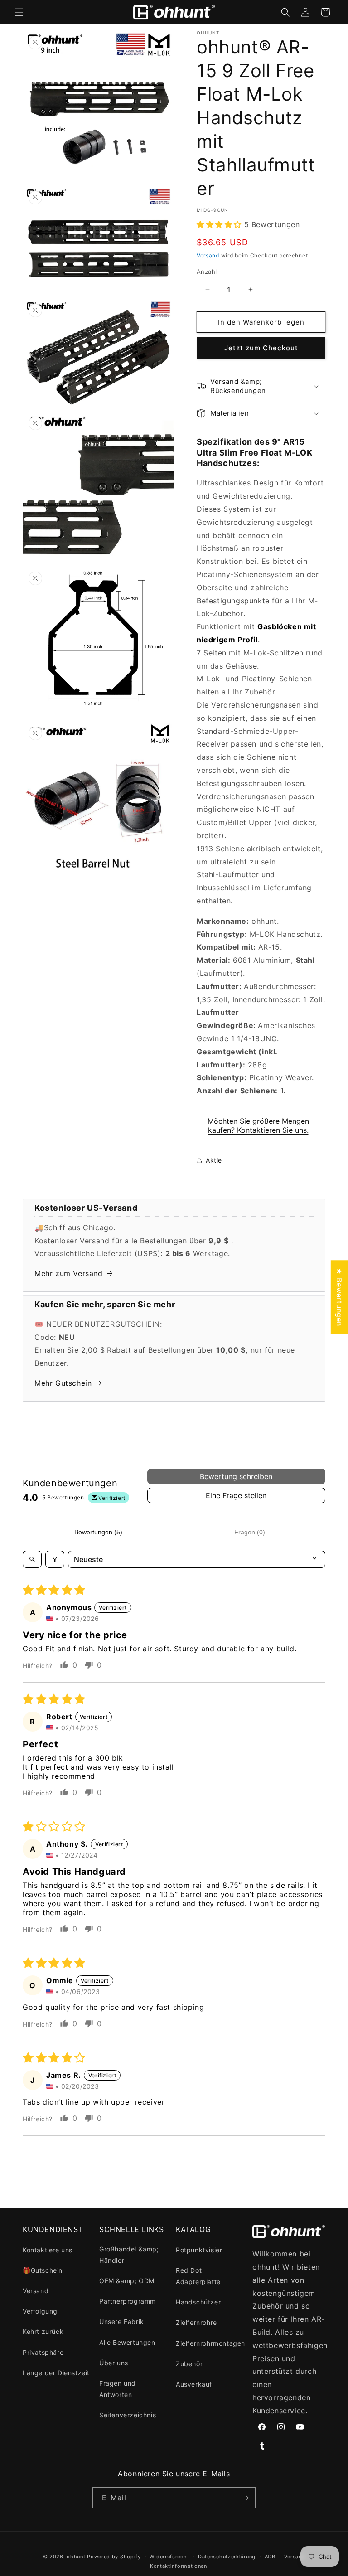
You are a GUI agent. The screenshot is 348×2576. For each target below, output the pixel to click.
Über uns (114, 2363)
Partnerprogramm (128, 2301)
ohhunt (76, 2557)
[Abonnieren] (245, 2498)
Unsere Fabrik (122, 2321)
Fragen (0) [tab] (250, 1532)
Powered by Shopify (114, 2557)
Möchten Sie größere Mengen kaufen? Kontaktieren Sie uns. (258, 1125)
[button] (19, 12)
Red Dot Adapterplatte (198, 2276)
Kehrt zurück (43, 2331)
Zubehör (189, 2364)
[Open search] (32, 1559)
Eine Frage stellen (236, 1495)
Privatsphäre (43, 2352)
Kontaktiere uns (48, 2250)
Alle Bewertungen (127, 2342)
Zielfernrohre (196, 2322)
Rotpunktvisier (199, 2250)
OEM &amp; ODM (127, 2281)
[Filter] (55, 1559)
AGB (270, 2557)
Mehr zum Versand (69, 1273)
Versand (208, 255)
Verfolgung (40, 2311)
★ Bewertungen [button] (339, 1297)
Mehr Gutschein (63, 1383)
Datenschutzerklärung (227, 2557)
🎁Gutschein (43, 2270)
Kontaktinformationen (179, 2566)
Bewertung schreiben (236, 1476)
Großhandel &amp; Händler (129, 2255)
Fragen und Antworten (118, 2389)
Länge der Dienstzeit (56, 2373)
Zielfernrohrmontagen (210, 2343)
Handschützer (198, 2302)
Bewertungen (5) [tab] (98, 1532)
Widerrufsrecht (169, 2557)
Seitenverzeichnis (128, 2415)
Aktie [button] (214, 1160)
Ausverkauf (194, 2384)
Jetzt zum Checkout (261, 348)
